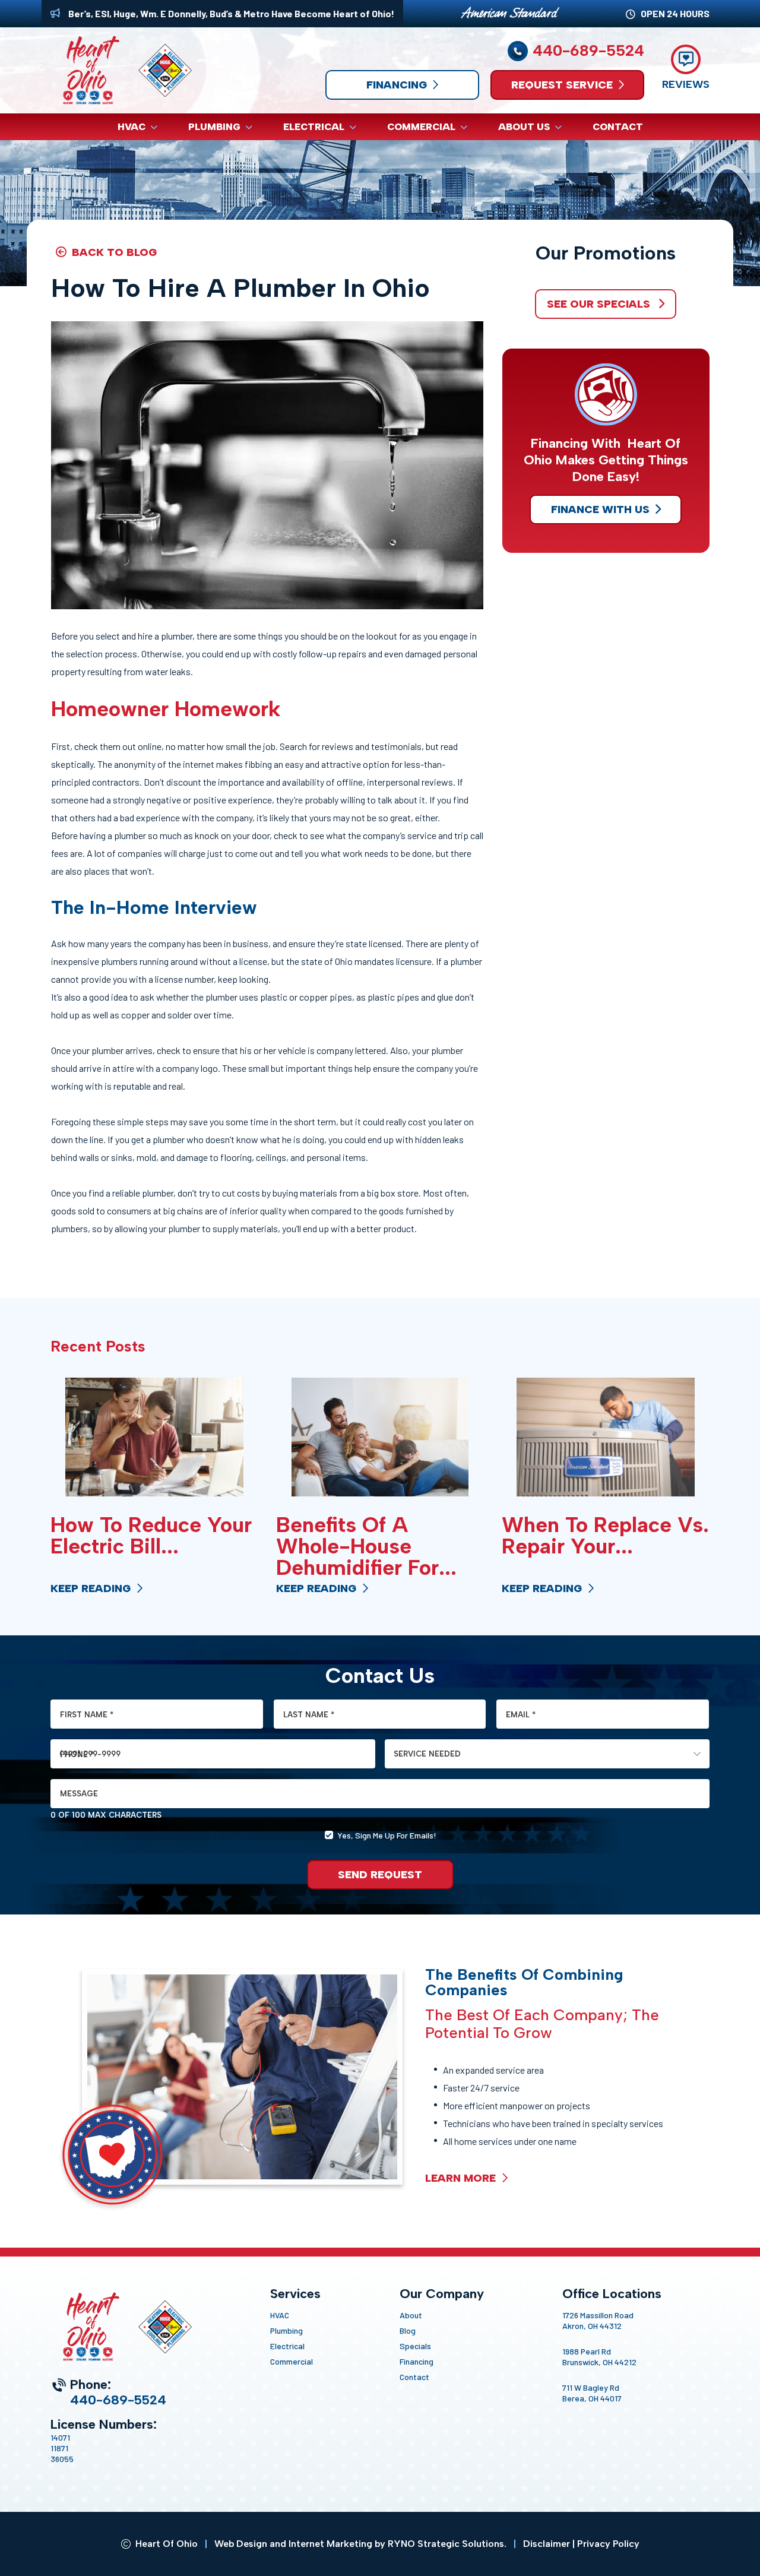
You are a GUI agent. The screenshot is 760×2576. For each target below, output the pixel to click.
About (411, 2315)
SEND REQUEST (380, 1875)
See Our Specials (600, 304)
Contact (414, 2377)
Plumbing (286, 2330)
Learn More (462, 2178)
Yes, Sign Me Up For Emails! (387, 1835)
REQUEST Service (562, 85)
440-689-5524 (588, 51)
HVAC (280, 2315)
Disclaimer (547, 2544)
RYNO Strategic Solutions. (447, 2544)
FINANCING (397, 85)
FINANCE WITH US (600, 509)
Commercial (292, 2361)
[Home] (121, 70)
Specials (415, 2346)
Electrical (287, 2346)
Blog (408, 2330)
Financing (417, 2361)
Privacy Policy (608, 2544)
